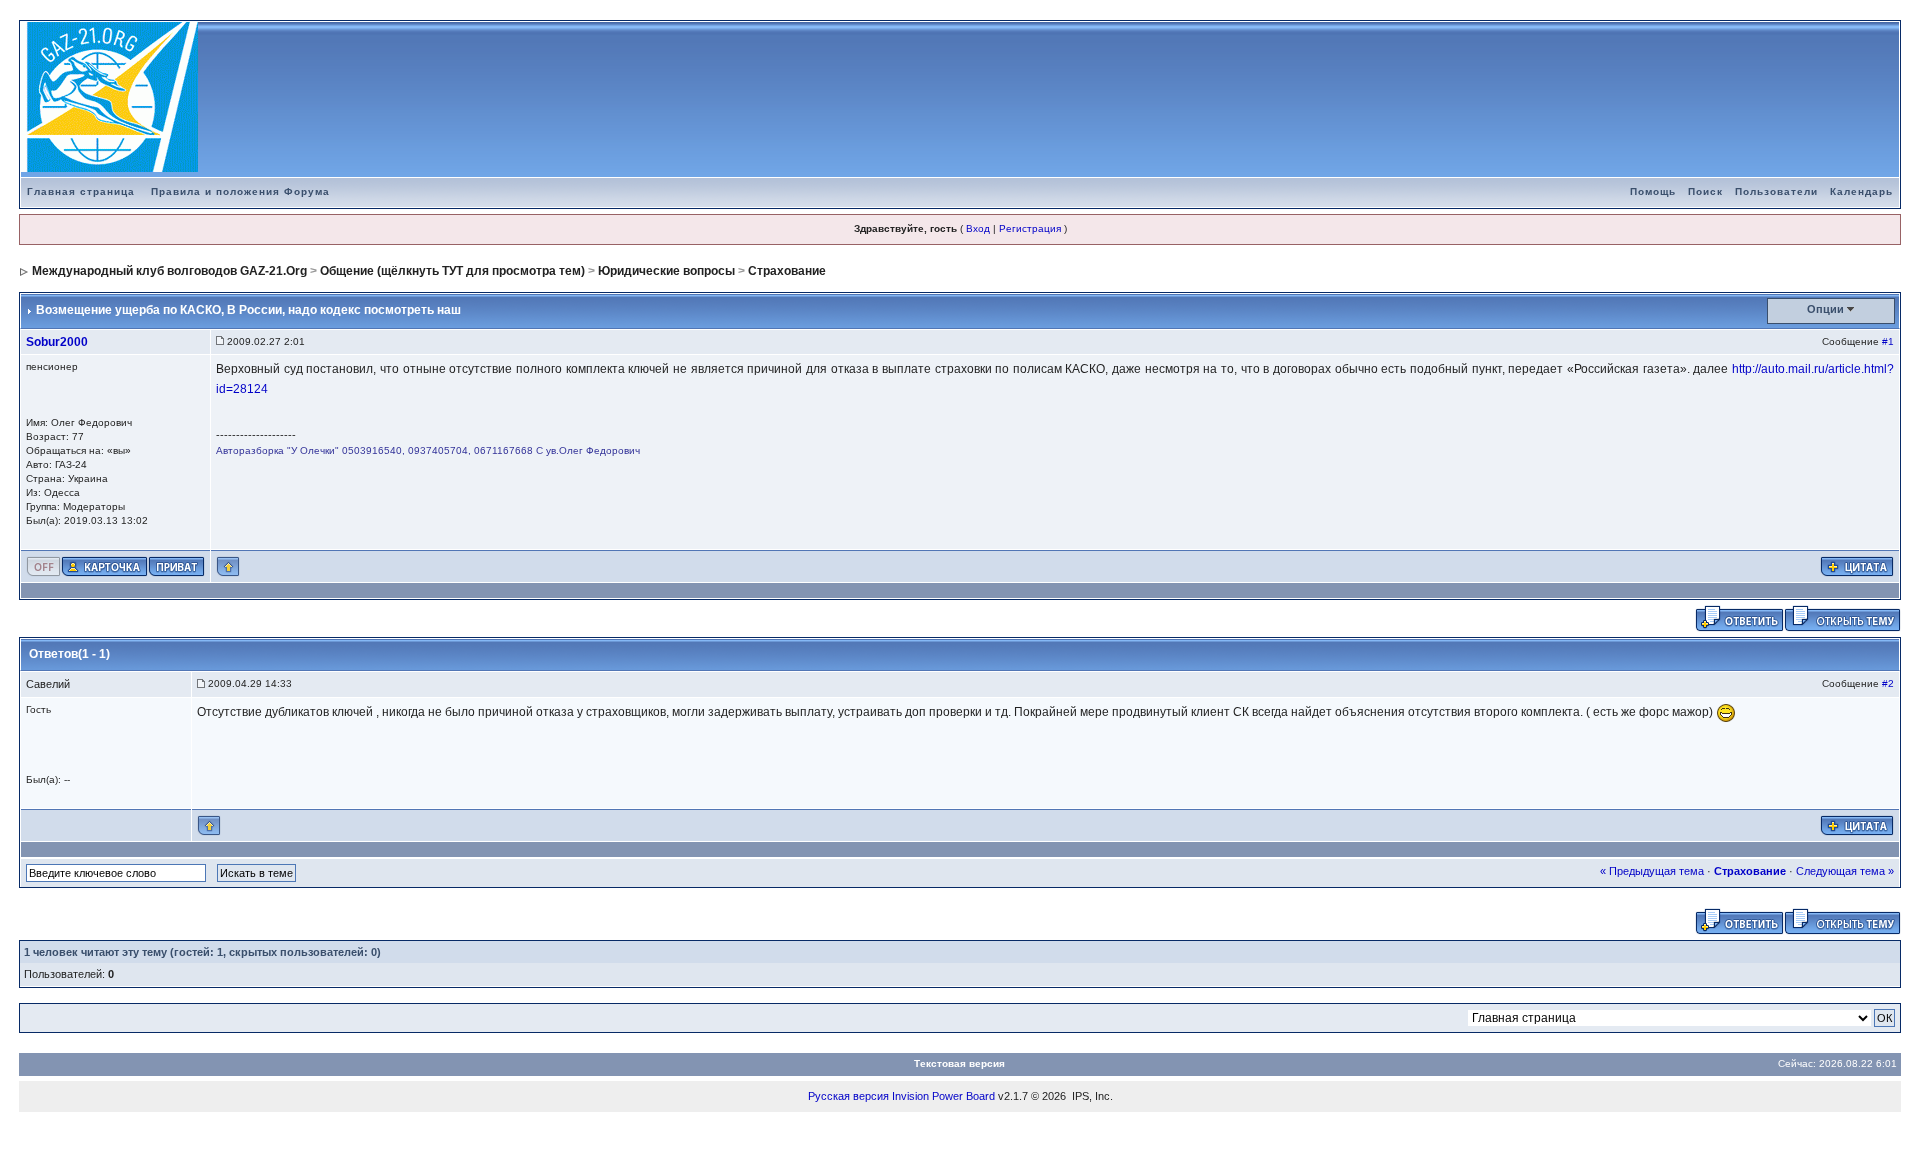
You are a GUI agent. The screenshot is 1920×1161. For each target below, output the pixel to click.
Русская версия (848, 1096)
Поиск (1705, 191)
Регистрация (1030, 228)
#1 (1888, 341)
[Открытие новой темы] (1842, 618)
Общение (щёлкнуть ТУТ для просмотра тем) (452, 271)
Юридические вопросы (666, 271)
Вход (978, 228)
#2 (1888, 683)
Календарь (1861, 191)
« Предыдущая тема (1652, 871)
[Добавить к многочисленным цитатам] (1857, 566)
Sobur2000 (57, 342)
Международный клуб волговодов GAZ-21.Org (169, 271)
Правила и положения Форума (240, 191)
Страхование (787, 271)
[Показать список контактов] (104, 566)
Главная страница (81, 191)
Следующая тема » (1845, 871)
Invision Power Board (943, 1096)
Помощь (1653, 191)
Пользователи (1776, 191)
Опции (1825, 309)
